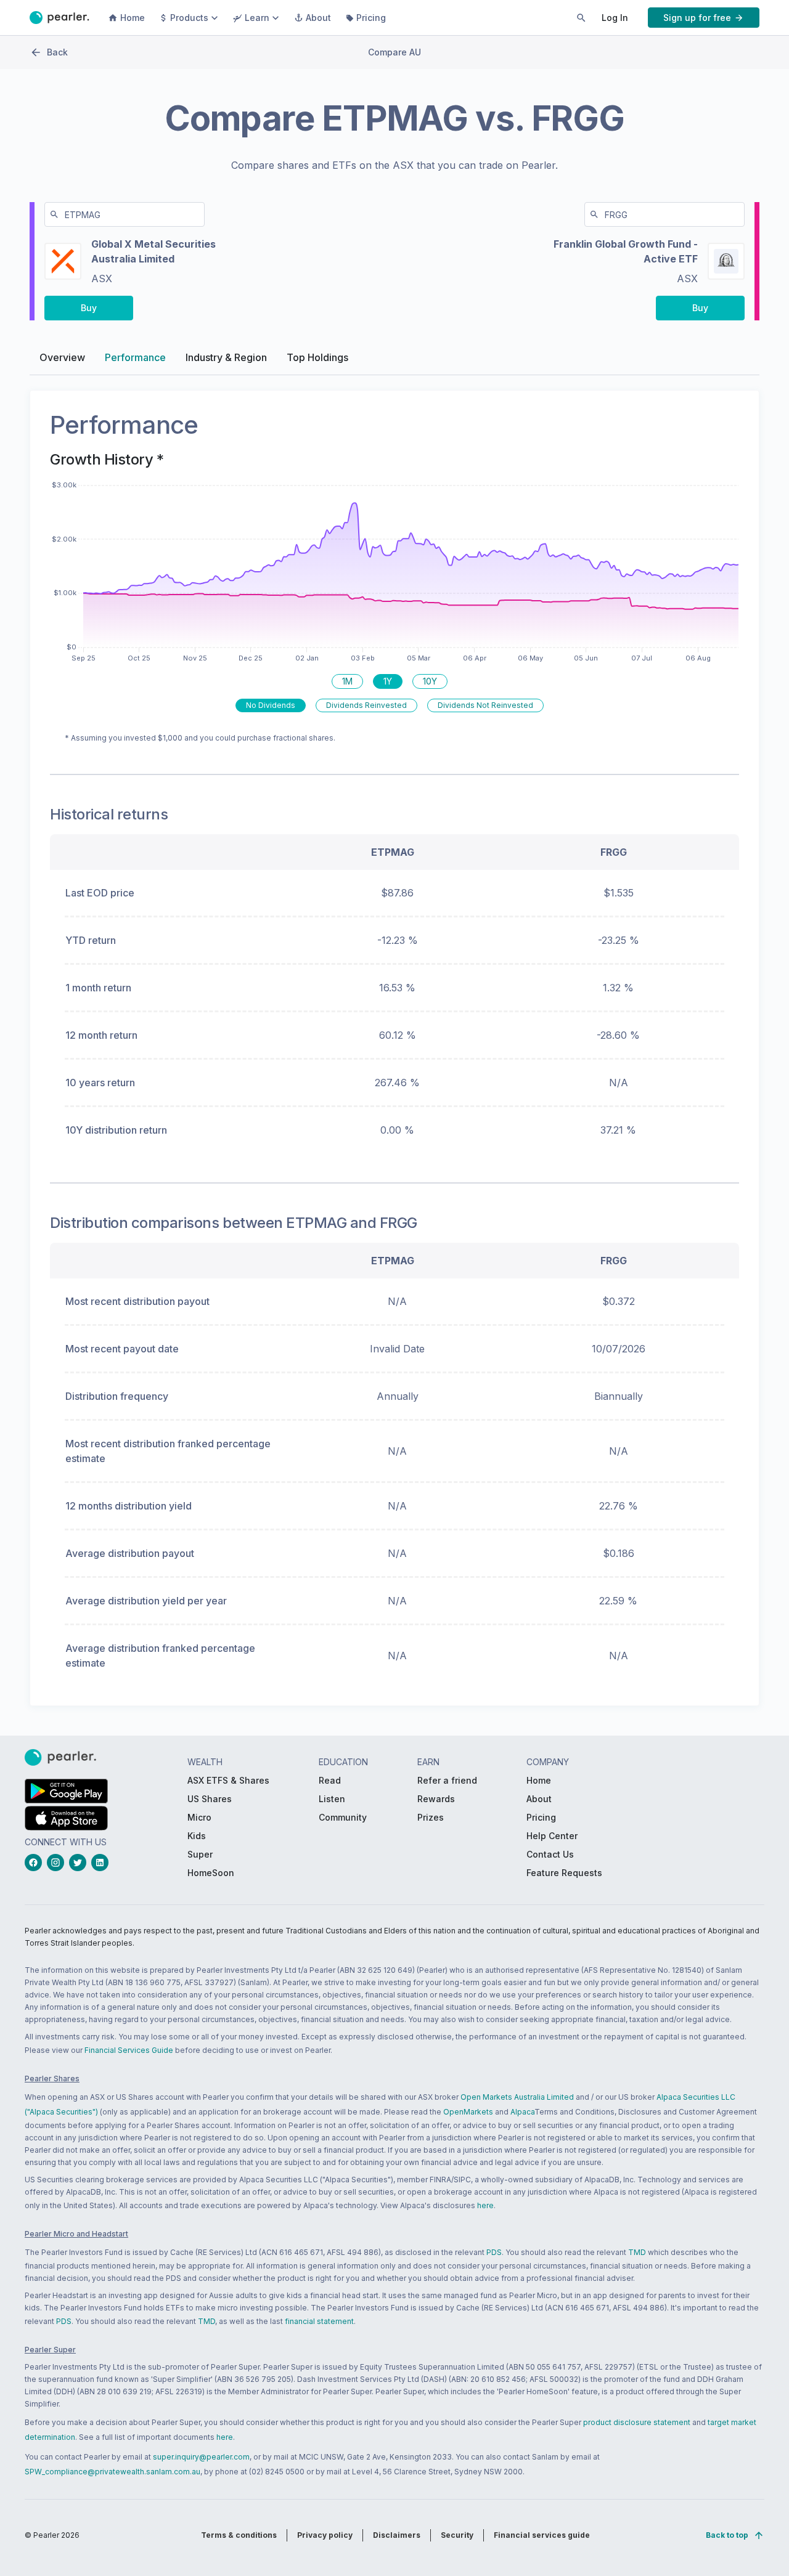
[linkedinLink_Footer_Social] (102, 1863)
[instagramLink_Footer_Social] (58, 1863)
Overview (62, 357)
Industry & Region (226, 357)
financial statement (319, 2321)
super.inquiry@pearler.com (201, 2457)
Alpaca (522, 2112)
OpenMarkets (468, 2112)
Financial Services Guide (129, 2050)
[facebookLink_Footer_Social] (36, 1863)
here (485, 2205)
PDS (494, 2252)
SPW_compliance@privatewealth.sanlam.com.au (112, 2472)
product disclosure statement (637, 2422)
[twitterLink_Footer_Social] (80, 1863)
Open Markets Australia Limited (517, 2097)
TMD (637, 2252)
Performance (135, 357)
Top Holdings (317, 357)
